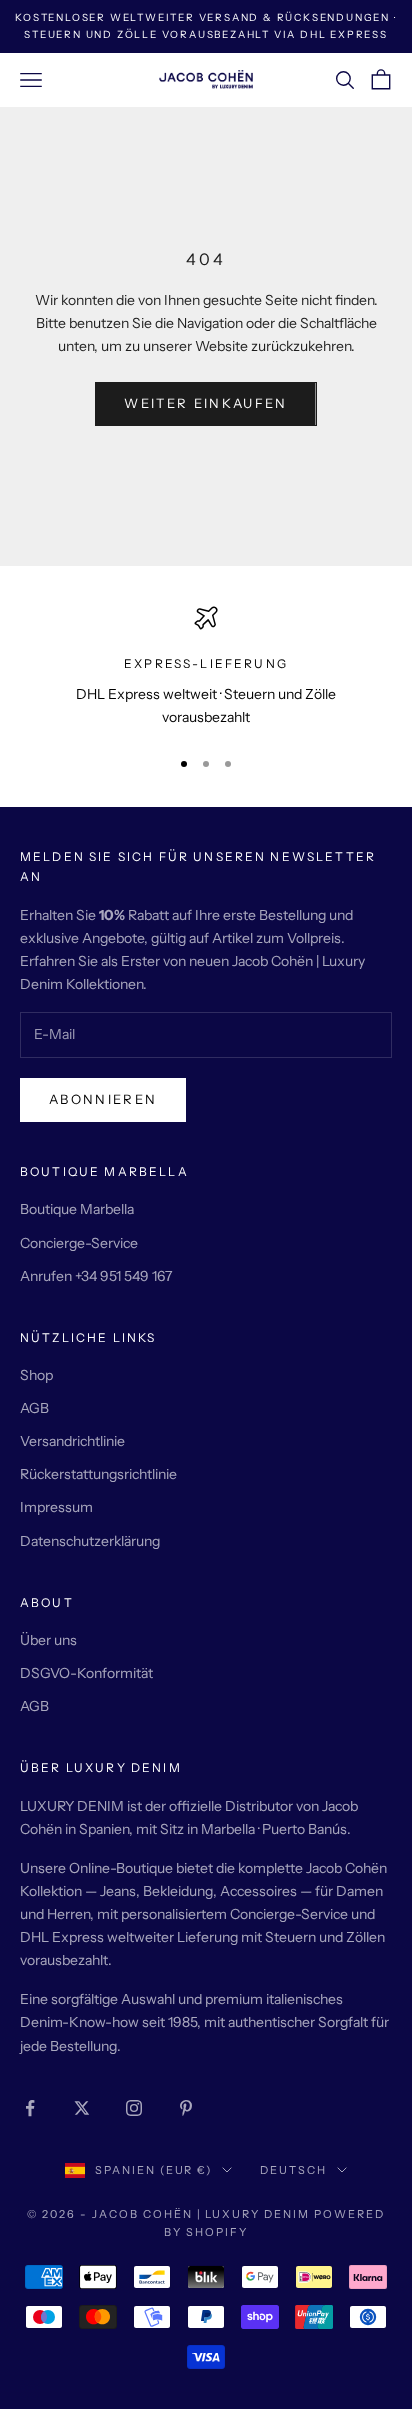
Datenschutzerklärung (90, 1541)
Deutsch (293, 2170)
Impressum (56, 1507)
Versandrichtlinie (72, 1441)
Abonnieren (103, 1099)
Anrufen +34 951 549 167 (96, 1276)
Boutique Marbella (77, 1209)
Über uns (48, 1640)
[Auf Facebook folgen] (30, 2108)
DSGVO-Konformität (86, 1673)
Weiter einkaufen (205, 403)
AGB (34, 1408)
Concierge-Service (79, 1243)
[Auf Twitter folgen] (82, 2108)
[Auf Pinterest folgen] (186, 2108)
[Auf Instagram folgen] (134, 2108)
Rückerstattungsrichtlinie (98, 1474)
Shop (36, 1375)
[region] (206, 667)
